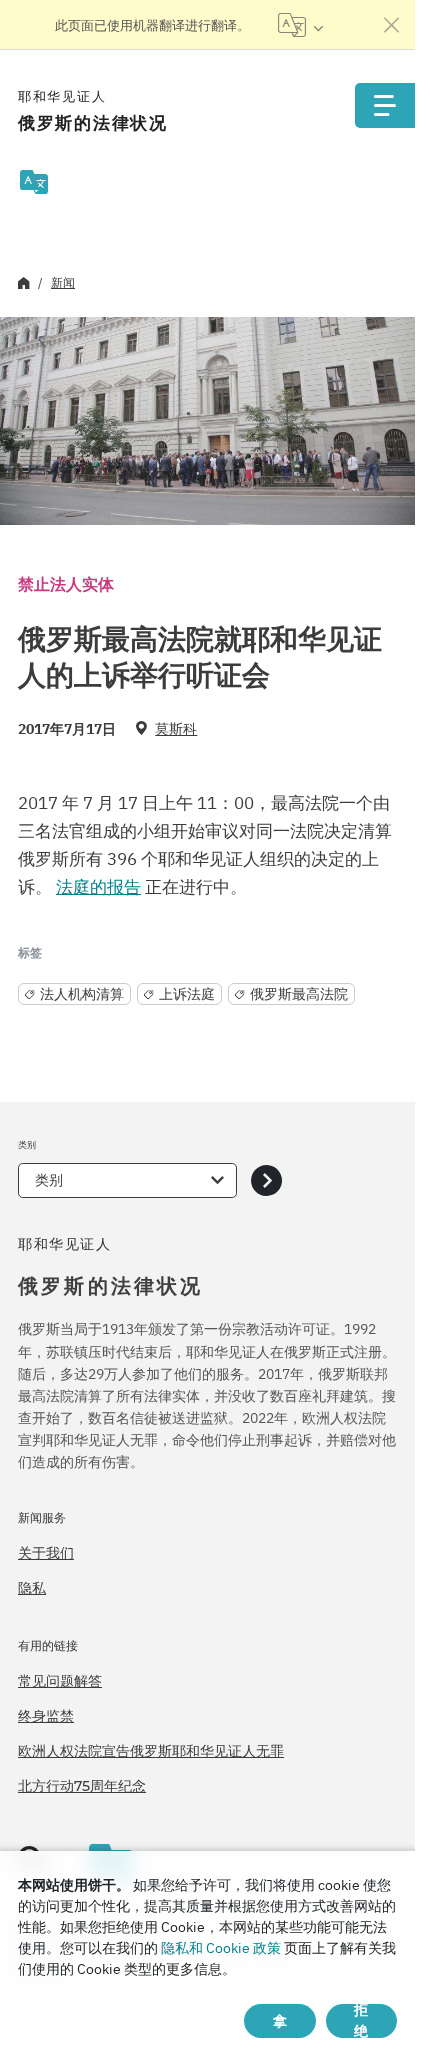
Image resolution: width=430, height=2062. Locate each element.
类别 (49, 1180)
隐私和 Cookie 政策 (221, 1948)
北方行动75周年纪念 (82, 1786)
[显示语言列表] (300, 25)
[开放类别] (266, 1180)
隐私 (32, 1588)
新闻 (63, 282)
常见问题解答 (60, 1681)
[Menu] (385, 105)
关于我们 (46, 1553)
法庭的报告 (98, 887)
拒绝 (361, 2021)
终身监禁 (46, 1716)
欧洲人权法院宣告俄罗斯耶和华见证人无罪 (151, 1751)
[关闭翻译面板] (392, 25)
